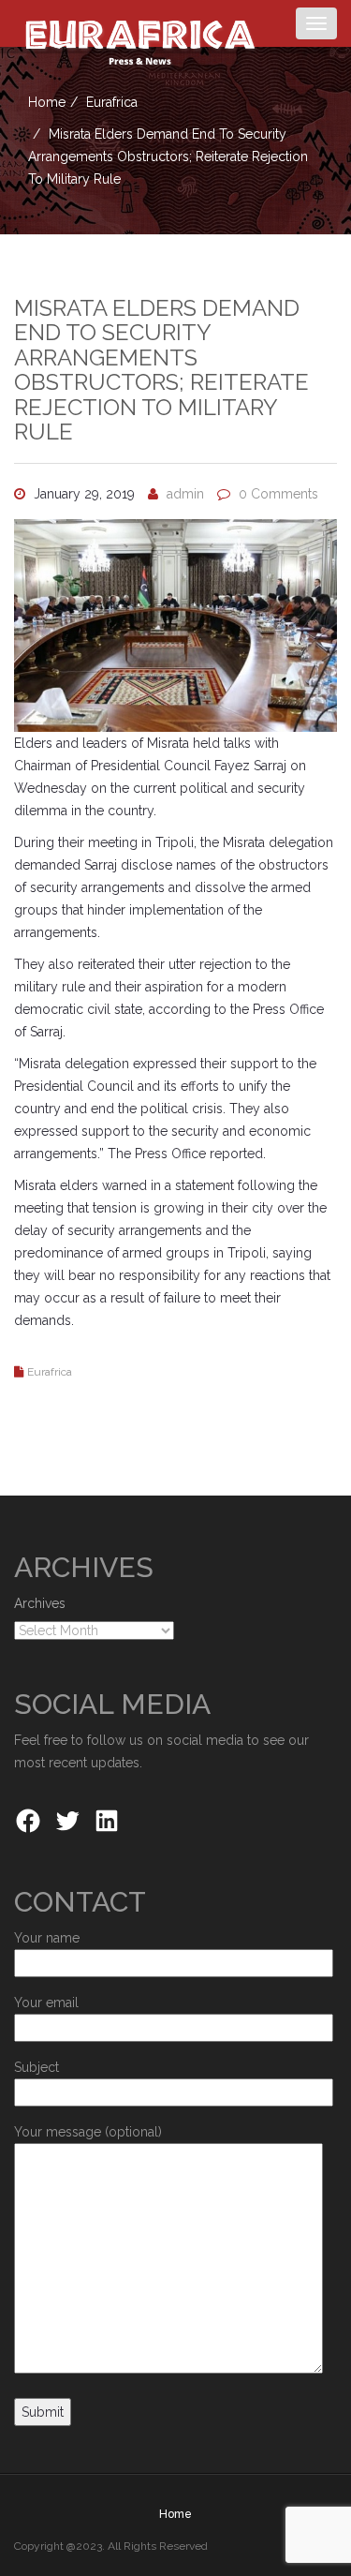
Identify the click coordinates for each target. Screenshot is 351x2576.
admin (185, 494)
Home (47, 102)
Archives (40, 1603)
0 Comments (278, 494)
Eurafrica (112, 102)
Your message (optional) (88, 2132)
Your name (47, 1938)
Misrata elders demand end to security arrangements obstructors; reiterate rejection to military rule (161, 370)
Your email (46, 2003)
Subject (37, 2067)
